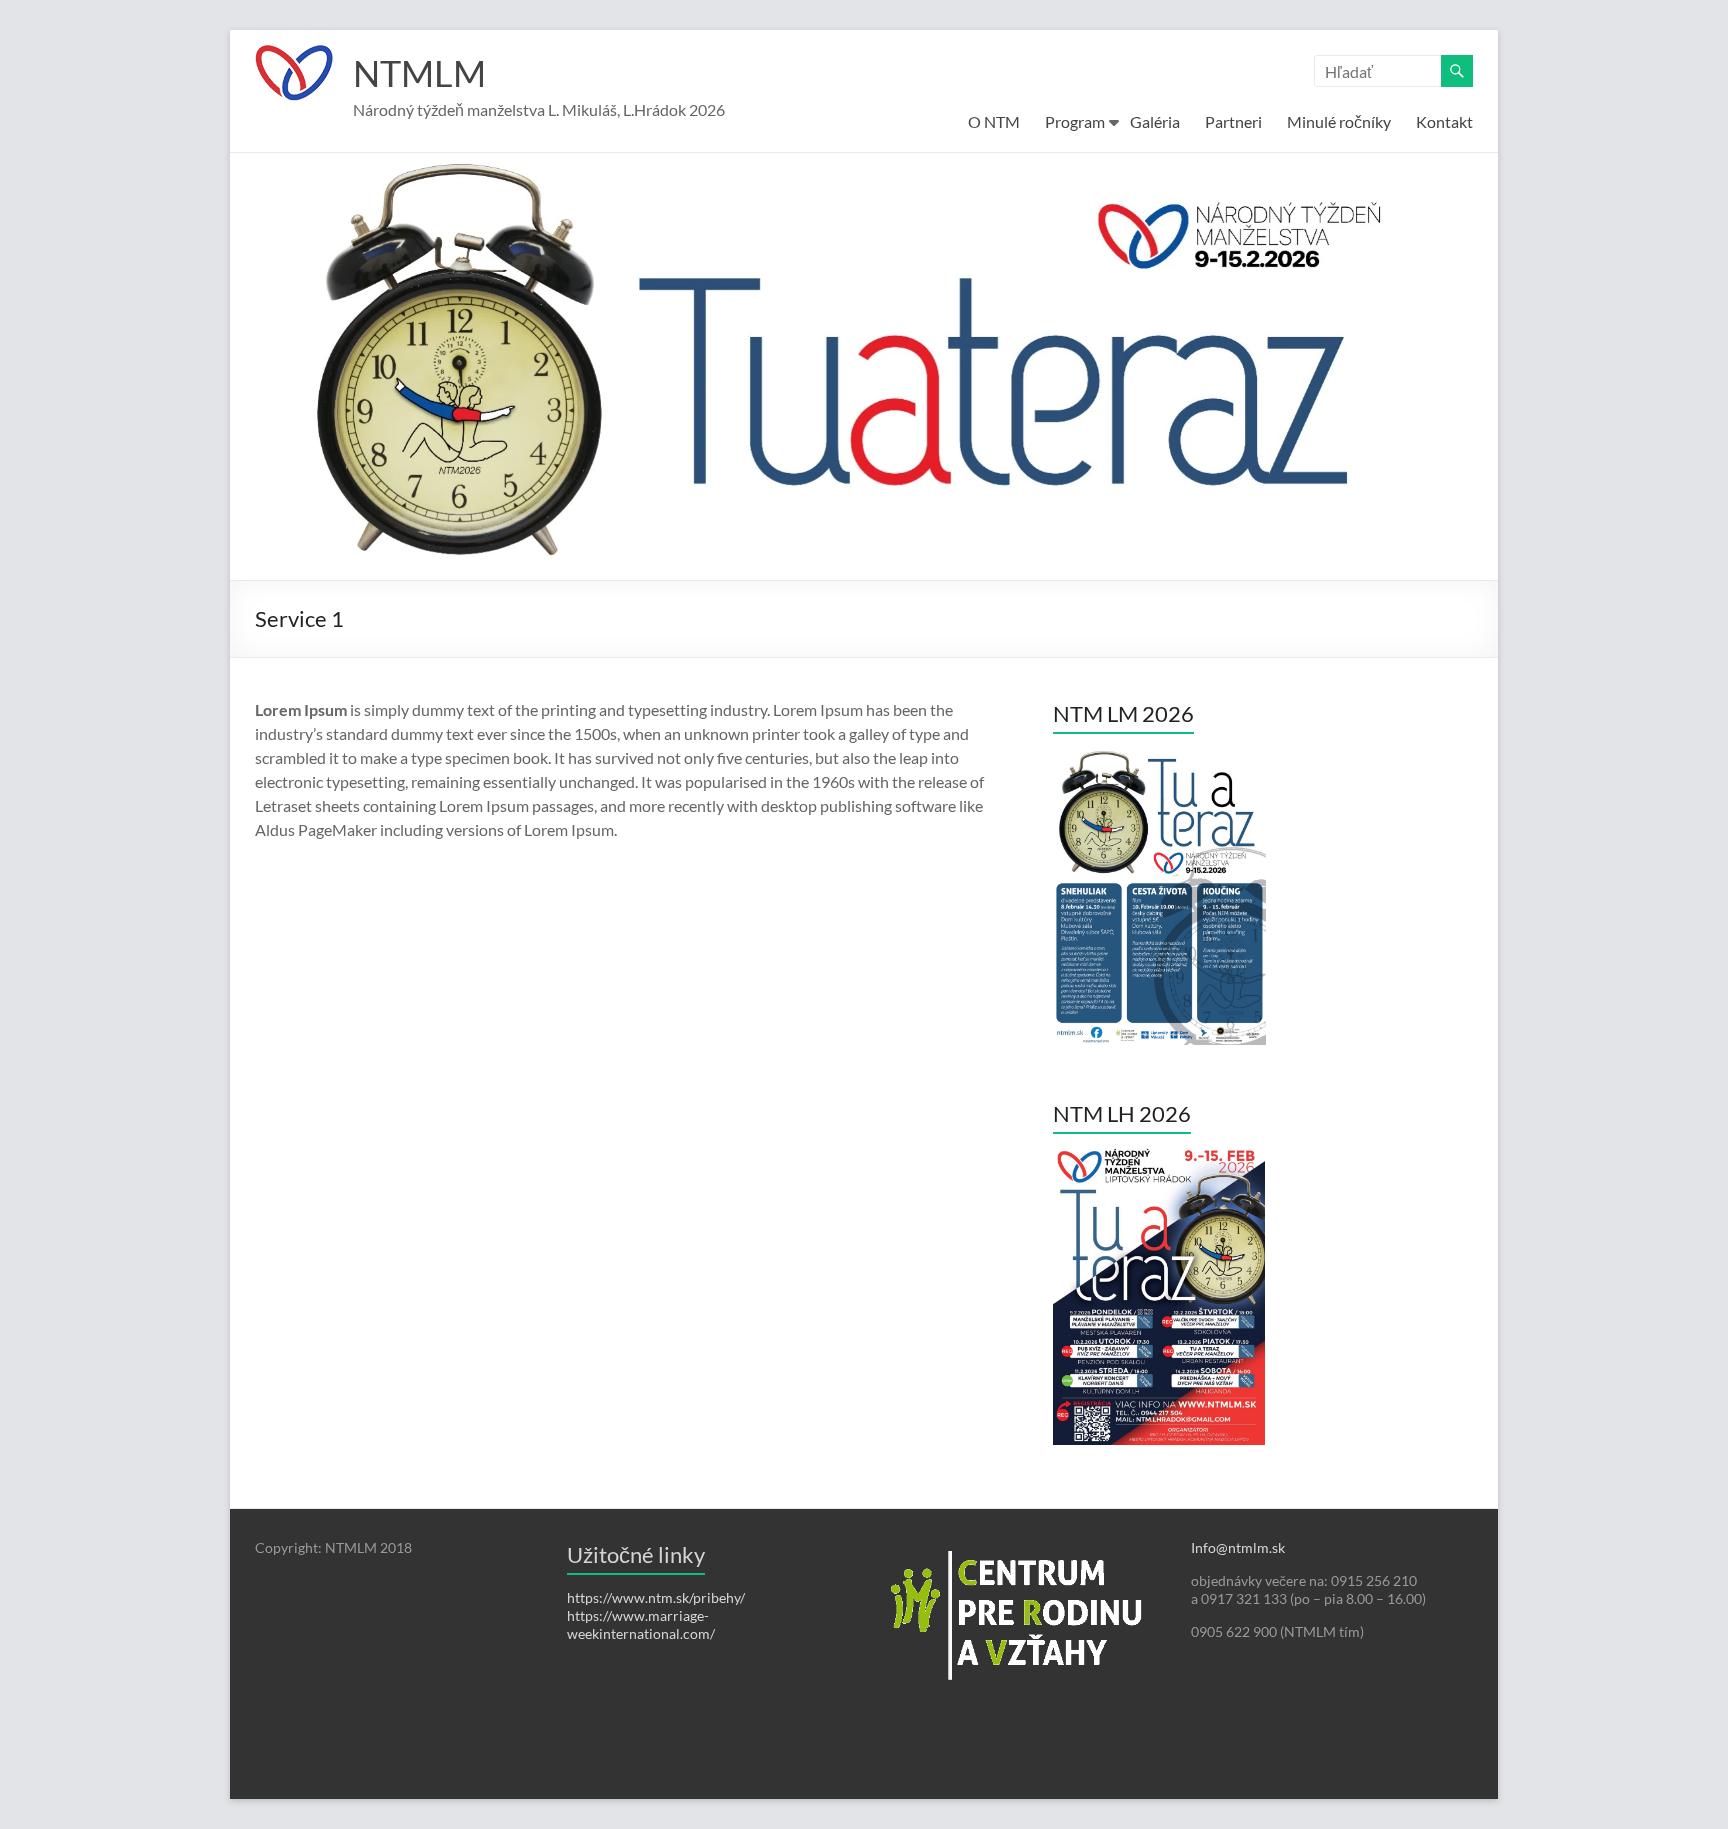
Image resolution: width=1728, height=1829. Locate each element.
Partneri (1233, 121)
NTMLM (419, 73)
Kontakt (1444, 121)
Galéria (1155, 121)
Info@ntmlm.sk (1238, 1547)
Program (1075, 121)
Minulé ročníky (1339, 121)
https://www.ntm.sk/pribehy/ (656, 1597)
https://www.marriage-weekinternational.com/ (641, 1624)
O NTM (994, 121)
